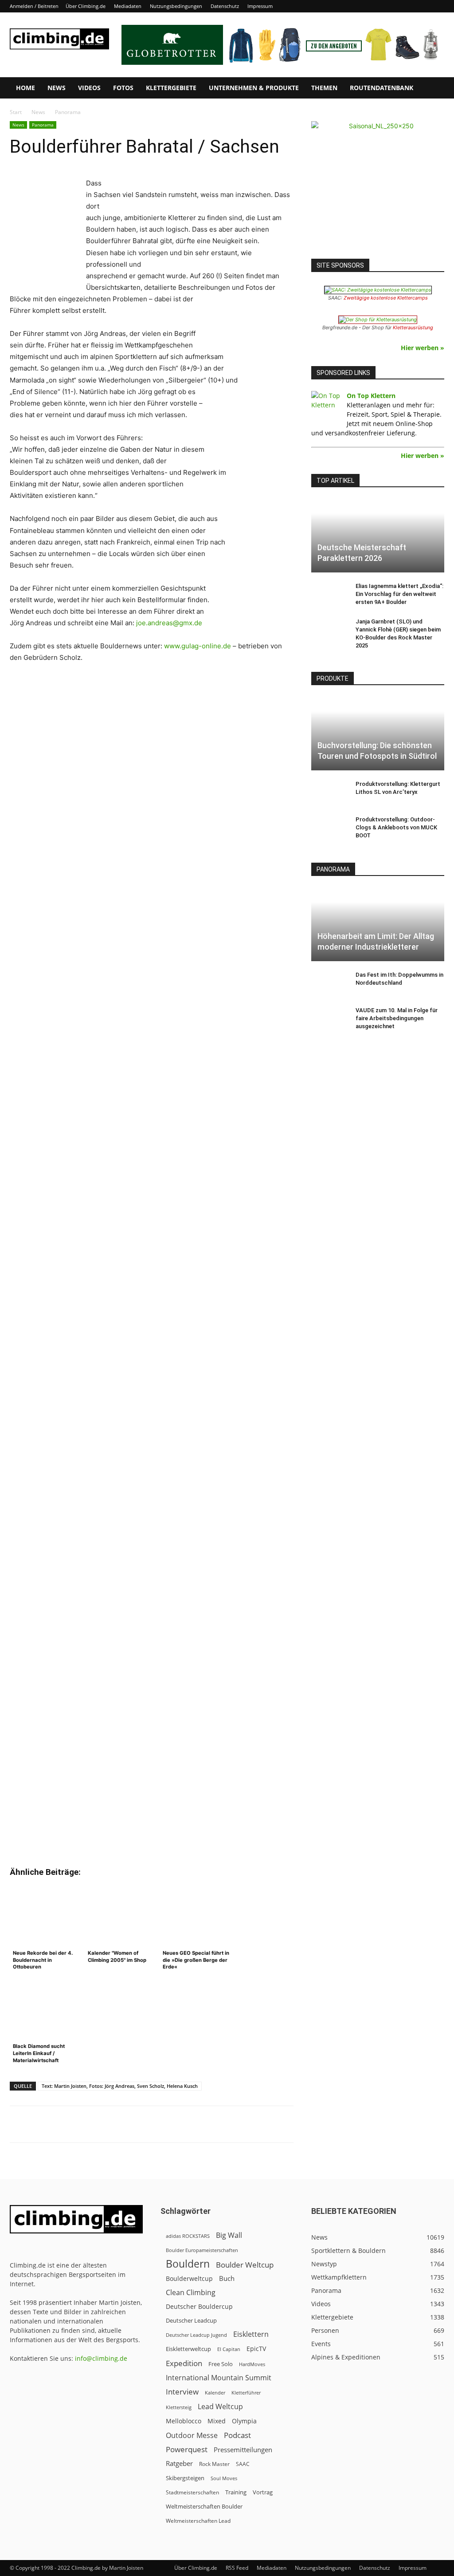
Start (16, 112)
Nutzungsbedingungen (176, 6)
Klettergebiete (171, 88)
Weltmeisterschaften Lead (198, 2521)
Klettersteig (179, 2407)
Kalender (215, 2393)
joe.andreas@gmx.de (169, 623)
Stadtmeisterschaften (192, 2492)
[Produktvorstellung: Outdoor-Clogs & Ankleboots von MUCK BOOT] (329, 828)
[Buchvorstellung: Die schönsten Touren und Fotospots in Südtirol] (378, 734)
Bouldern (188, 2264)
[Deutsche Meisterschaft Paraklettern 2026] (378, 536)
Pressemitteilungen (243, 2450)
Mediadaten (128, 6)
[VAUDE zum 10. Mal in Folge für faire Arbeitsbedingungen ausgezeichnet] (329, 1019)
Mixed (217, 2421)
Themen (324, 88)
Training (236, 2492)
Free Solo (221, 2364)
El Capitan (229, 2349)
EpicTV (256, 2349)
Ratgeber (179, 2464)
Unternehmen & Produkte (254, 88)
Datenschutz (225, 6)
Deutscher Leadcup (191, 2320)
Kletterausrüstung (413, 327)
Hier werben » (423, 348)
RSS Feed (237, 2568)
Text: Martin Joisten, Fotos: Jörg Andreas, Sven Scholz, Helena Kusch (120, 2086)
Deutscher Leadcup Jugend (196, 2335)
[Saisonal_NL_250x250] (378, 188)
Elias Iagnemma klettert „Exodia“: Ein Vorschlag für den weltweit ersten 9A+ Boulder (399, 594)
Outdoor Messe (192, 2436)
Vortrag (263, 2492)
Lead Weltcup (220, 2407)
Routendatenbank (382, 88)
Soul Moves (224, 2478)
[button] (434, 89)
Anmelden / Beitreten (34, 6)
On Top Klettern (371, 396)
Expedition (184, 2363)
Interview (182, 2392)
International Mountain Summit (219, 2378)
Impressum (260, 6)
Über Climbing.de (86, 6)
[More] (229, 2124)
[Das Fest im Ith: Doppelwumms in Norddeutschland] (329, 983)
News (57, 88)
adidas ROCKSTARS (188, 2236)
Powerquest (187, 2449)
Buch (227, 2278)
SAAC (243, 2464)
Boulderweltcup (189, 2279)
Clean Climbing (191, 2293)
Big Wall (229, 2235)
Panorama (43, 125)
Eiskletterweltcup (188, 2349)
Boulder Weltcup (245, 2265)
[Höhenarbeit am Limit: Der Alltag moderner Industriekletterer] (378, 924)
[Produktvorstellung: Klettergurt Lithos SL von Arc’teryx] (329, 793)
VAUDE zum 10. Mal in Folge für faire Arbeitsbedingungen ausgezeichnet (397, 1018)
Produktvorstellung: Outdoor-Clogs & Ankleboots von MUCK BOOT (396, 827)
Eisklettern (251, 2334)
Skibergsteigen (185, 2478)
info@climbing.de (101, 2358)
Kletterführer (246, 2393)
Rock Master (214, 2464)
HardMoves (252, 2364)
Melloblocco (184, 2421)
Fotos (123, 88)
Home (25, 88)
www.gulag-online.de (198, 646)
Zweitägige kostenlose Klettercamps (386, 298)
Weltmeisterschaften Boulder (204, 2506)
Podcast (237, 2435)
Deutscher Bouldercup (199, 2306)
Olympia (244, 2421)
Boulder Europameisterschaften (202, 2250)
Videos (89, 88)
